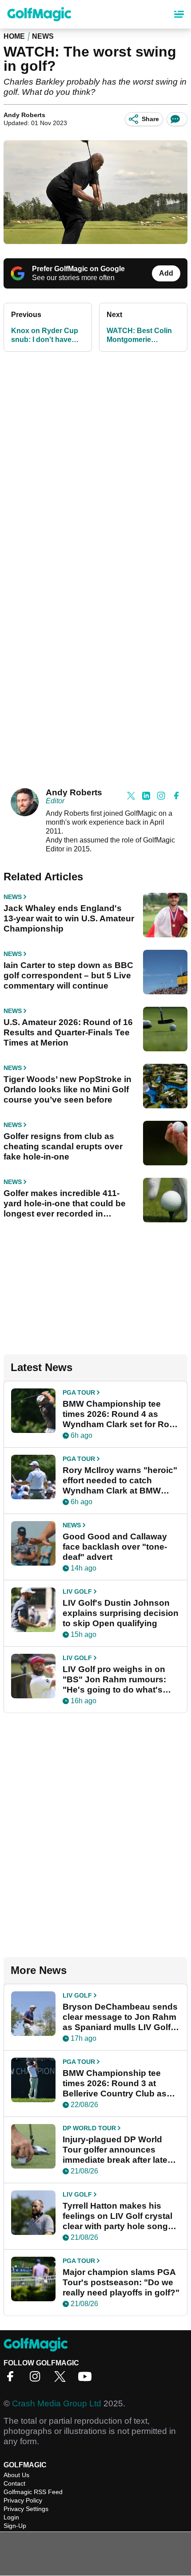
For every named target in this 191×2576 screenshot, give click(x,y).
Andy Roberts (24, 115)
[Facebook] (12, 2379)
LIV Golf (77, 1591)
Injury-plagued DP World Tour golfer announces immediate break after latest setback (119, 2150)
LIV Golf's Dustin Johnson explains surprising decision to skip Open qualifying (121, 1613)
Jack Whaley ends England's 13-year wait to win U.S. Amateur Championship (69, 918)
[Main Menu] (179, 14)
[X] (62, 2379)
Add (166, 273)
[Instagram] (37, 2379)
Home (14, 36)
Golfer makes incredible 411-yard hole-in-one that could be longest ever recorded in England (65, 1204)
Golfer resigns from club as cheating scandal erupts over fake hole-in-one (63, 1146)
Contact (14, 2483)
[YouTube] (87, 2379)
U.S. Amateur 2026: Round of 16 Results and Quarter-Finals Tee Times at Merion (68, 1032)
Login (11, 2517)
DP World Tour (89, 2128)
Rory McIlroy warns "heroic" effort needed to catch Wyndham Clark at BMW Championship (120, 1481)
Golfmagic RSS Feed (33, 2492)
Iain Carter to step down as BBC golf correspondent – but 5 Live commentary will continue (68, 975)
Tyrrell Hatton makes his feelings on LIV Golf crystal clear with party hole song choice (117, 2216)
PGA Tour (79, 1392)
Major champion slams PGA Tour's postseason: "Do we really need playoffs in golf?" (121, 2282)
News (43, 36)
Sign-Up (15, 2526)
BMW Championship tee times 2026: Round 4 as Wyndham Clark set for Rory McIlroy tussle (120, 1414)
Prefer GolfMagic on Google (78, 269)
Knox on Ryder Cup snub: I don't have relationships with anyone (45, 336)
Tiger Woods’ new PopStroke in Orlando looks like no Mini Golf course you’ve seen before (68, 1089)
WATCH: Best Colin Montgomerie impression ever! (139, 336)
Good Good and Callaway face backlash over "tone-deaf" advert (115, 1547)
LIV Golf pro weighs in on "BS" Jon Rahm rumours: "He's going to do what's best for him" (114, 1680)
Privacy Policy (23, 2500)
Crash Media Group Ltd (57, 2403)
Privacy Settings (26, 2509)
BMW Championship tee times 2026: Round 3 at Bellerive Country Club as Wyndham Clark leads (115, 2084)
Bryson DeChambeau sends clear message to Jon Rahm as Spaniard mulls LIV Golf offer (120, 2017)
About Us (16, 2475)
